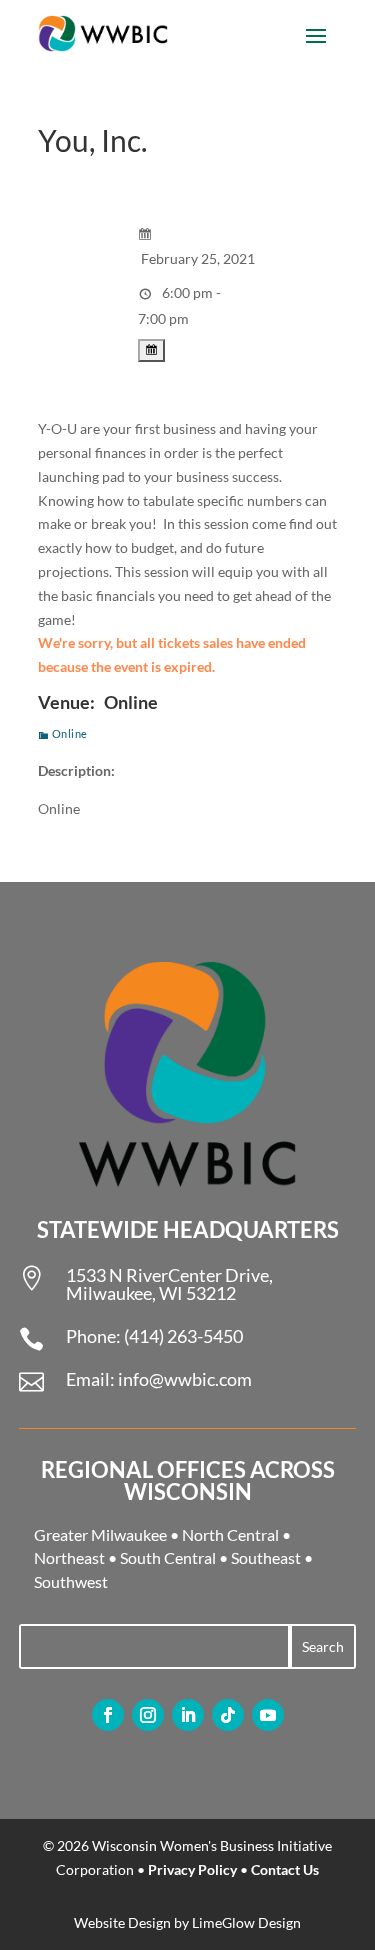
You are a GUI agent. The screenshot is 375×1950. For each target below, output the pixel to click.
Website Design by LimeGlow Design (187, 1922)
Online (70, 733)
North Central (230, 1534)
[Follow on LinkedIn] (188, 1715)
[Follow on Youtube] (268, 1715)
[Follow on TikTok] (228, 1715)
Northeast (69, 1557)
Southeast (266, 1557)
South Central (168, 1557)
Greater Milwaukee (100, 1534)
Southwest (71, 1581)
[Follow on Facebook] (108, 1715)
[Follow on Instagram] (148, 1715)
